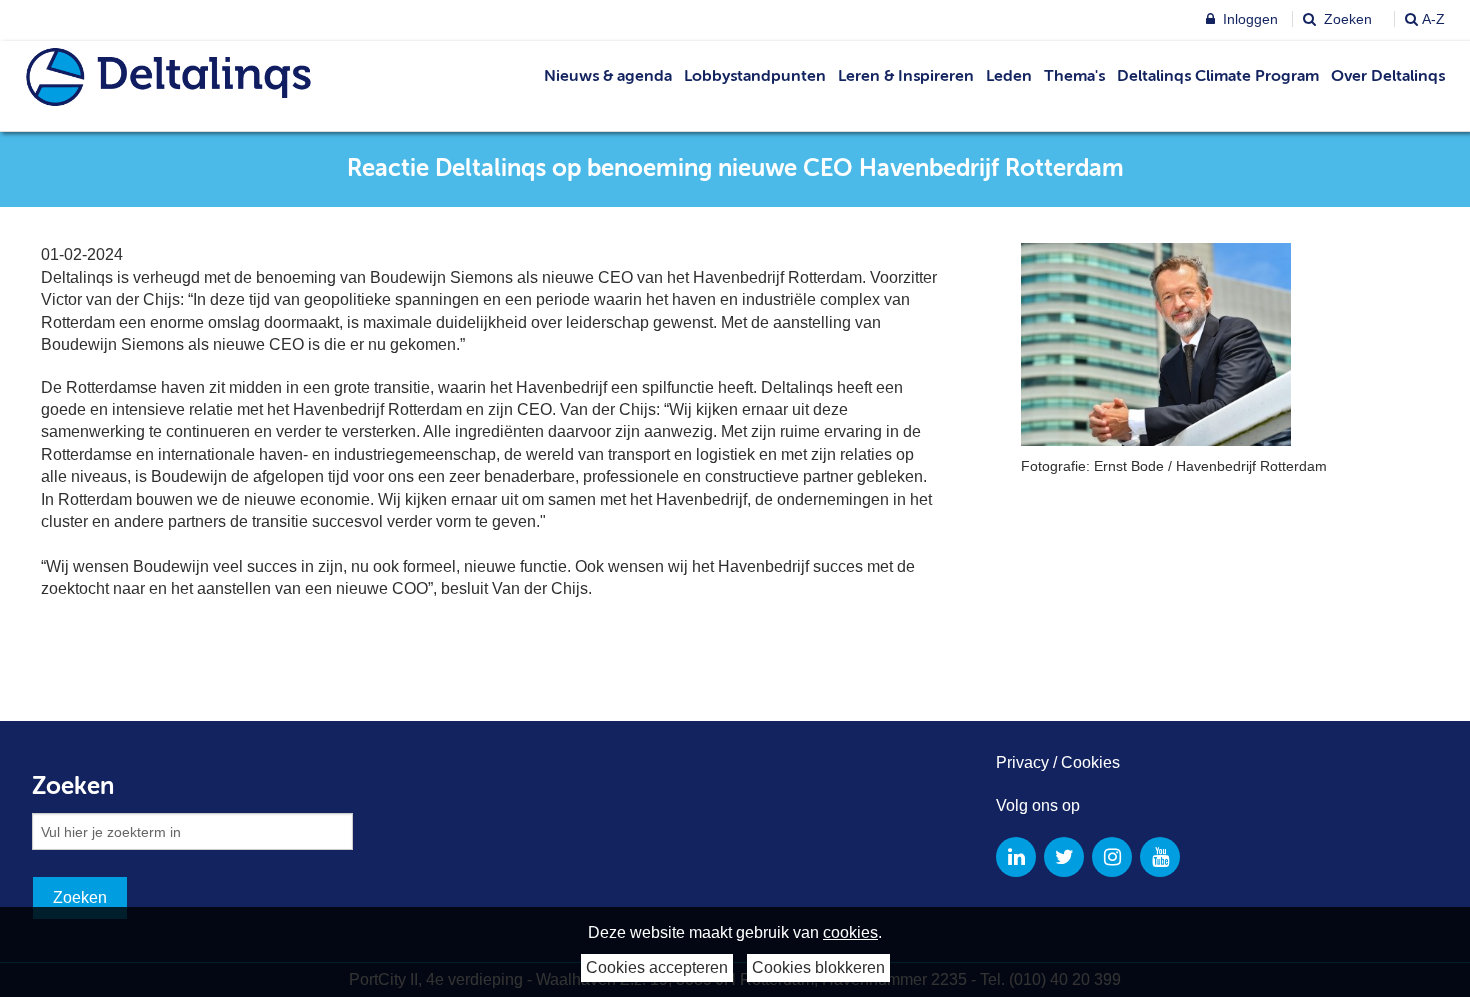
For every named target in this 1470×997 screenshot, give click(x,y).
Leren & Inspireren (906, 77)
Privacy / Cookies (1058, 762)
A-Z (1433, 19)
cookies (850, 932)
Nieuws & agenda (608, 77)
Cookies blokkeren (818, 967)
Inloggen (1248, 19)
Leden (1009, 77)
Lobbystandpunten (755, 77)
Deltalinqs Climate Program (1218, 77)
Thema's (1074, 77)
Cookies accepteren (657, 967)
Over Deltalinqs (1388, 77)
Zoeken (1346, 19)
